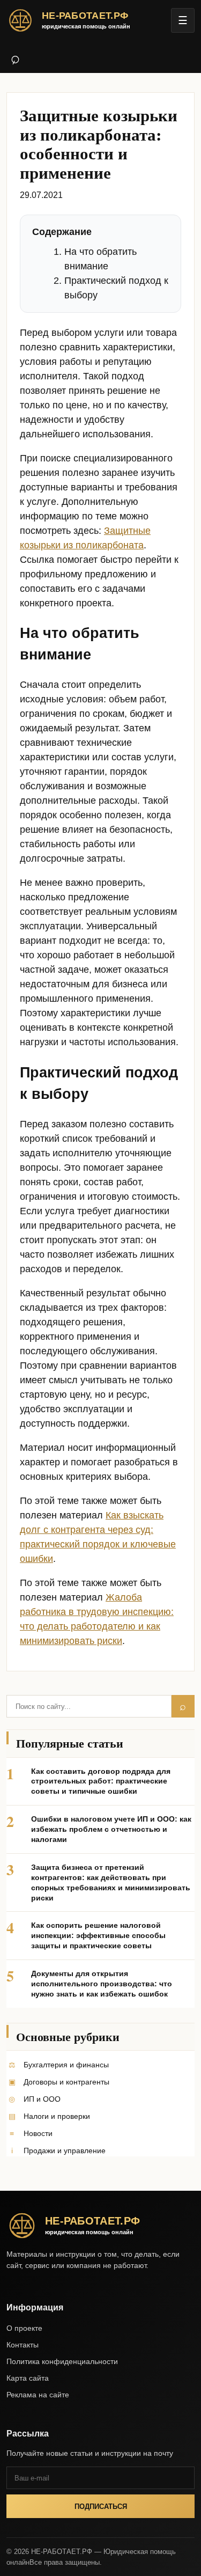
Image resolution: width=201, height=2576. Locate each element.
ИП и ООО (42, 2099)
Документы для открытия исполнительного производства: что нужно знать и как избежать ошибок (102, 1984)
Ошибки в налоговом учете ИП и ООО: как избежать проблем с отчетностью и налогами (111, 1829)
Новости (38, 2133)
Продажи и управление (65, 2151)
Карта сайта (28, 2378)
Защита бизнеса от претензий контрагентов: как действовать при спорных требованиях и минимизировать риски (111, 1883)
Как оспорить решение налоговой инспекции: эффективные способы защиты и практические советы (98, 1935)
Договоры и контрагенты (66, 2082)
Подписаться (101, 2507)
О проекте (24, 2328)
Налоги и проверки (57, 2116)
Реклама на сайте (38, 2395)
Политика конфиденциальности (62, 2361)
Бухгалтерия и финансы (66, 2065)
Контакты (23, 2345)
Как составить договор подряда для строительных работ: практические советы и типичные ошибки (101, 1781)
